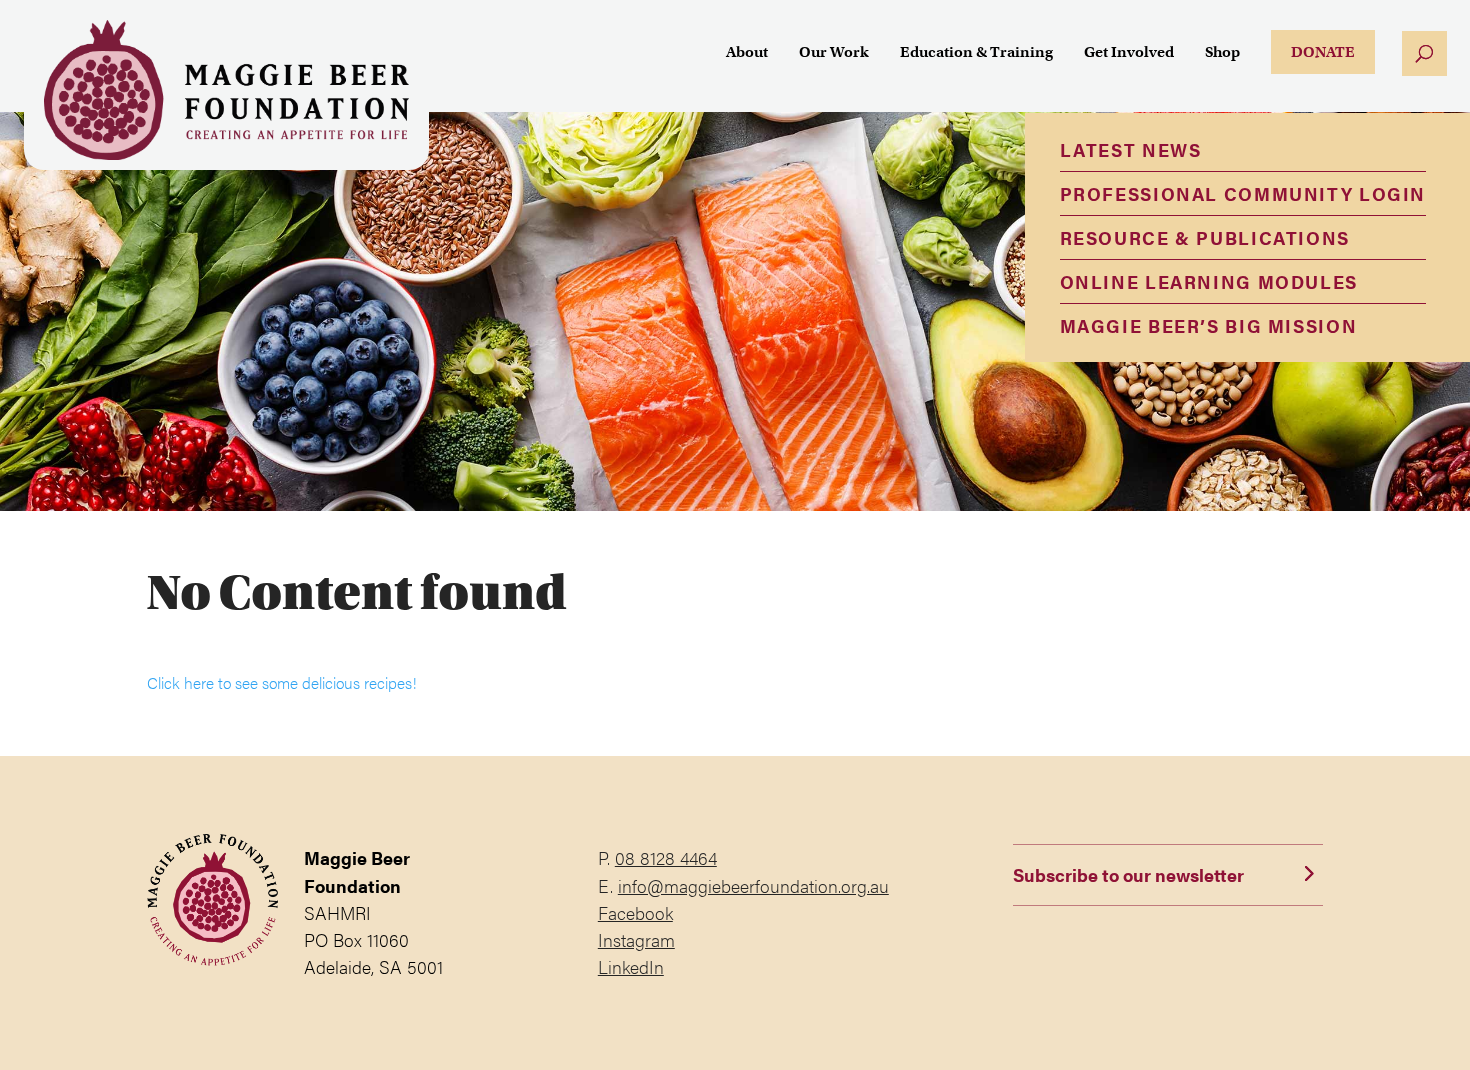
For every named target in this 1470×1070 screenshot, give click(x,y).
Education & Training (976, 53)
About (747, 53)
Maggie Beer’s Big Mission (1209, 325)
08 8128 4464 (666, 857)
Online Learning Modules (1209, 281)
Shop (1222, 53)
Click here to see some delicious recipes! (282, 682)
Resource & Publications (1205, 237)
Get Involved (1129, 53)
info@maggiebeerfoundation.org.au (753, 885)
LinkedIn (631, 966)
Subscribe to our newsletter (1128, 874)
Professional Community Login (1243, 193)
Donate (1323, 52)
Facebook (635, 912)
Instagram (636, 939)
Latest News (1131, 149)
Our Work (834, 53)
